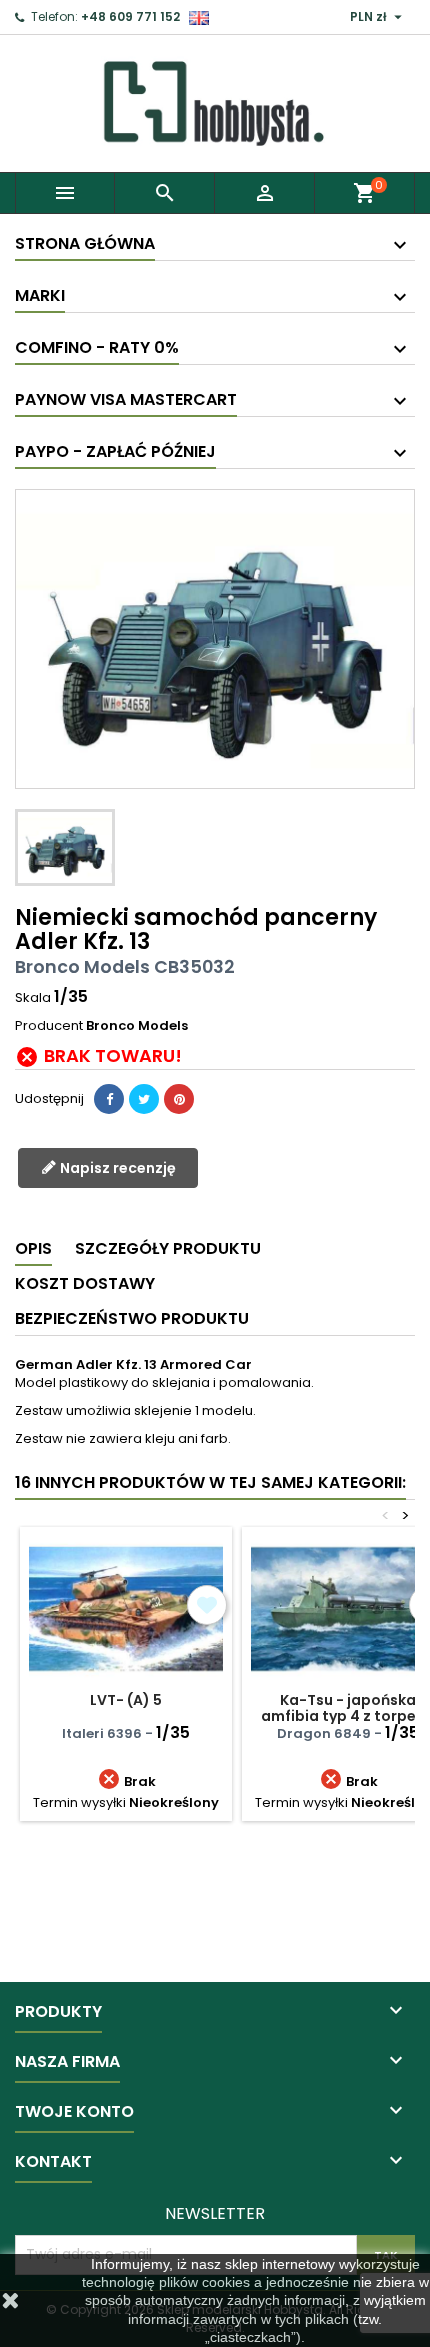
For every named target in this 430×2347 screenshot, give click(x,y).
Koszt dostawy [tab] (85, 1283)
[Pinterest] (179, 1099)
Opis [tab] (33, 1248)
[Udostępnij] (109, 1099)
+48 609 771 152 (130, 16)
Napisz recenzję (116, 1168)
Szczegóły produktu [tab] (168, 1248)
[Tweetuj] (144, 1099)
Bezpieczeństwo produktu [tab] (132, 1318)
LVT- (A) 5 (126, 1700)
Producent (49, 1026)
